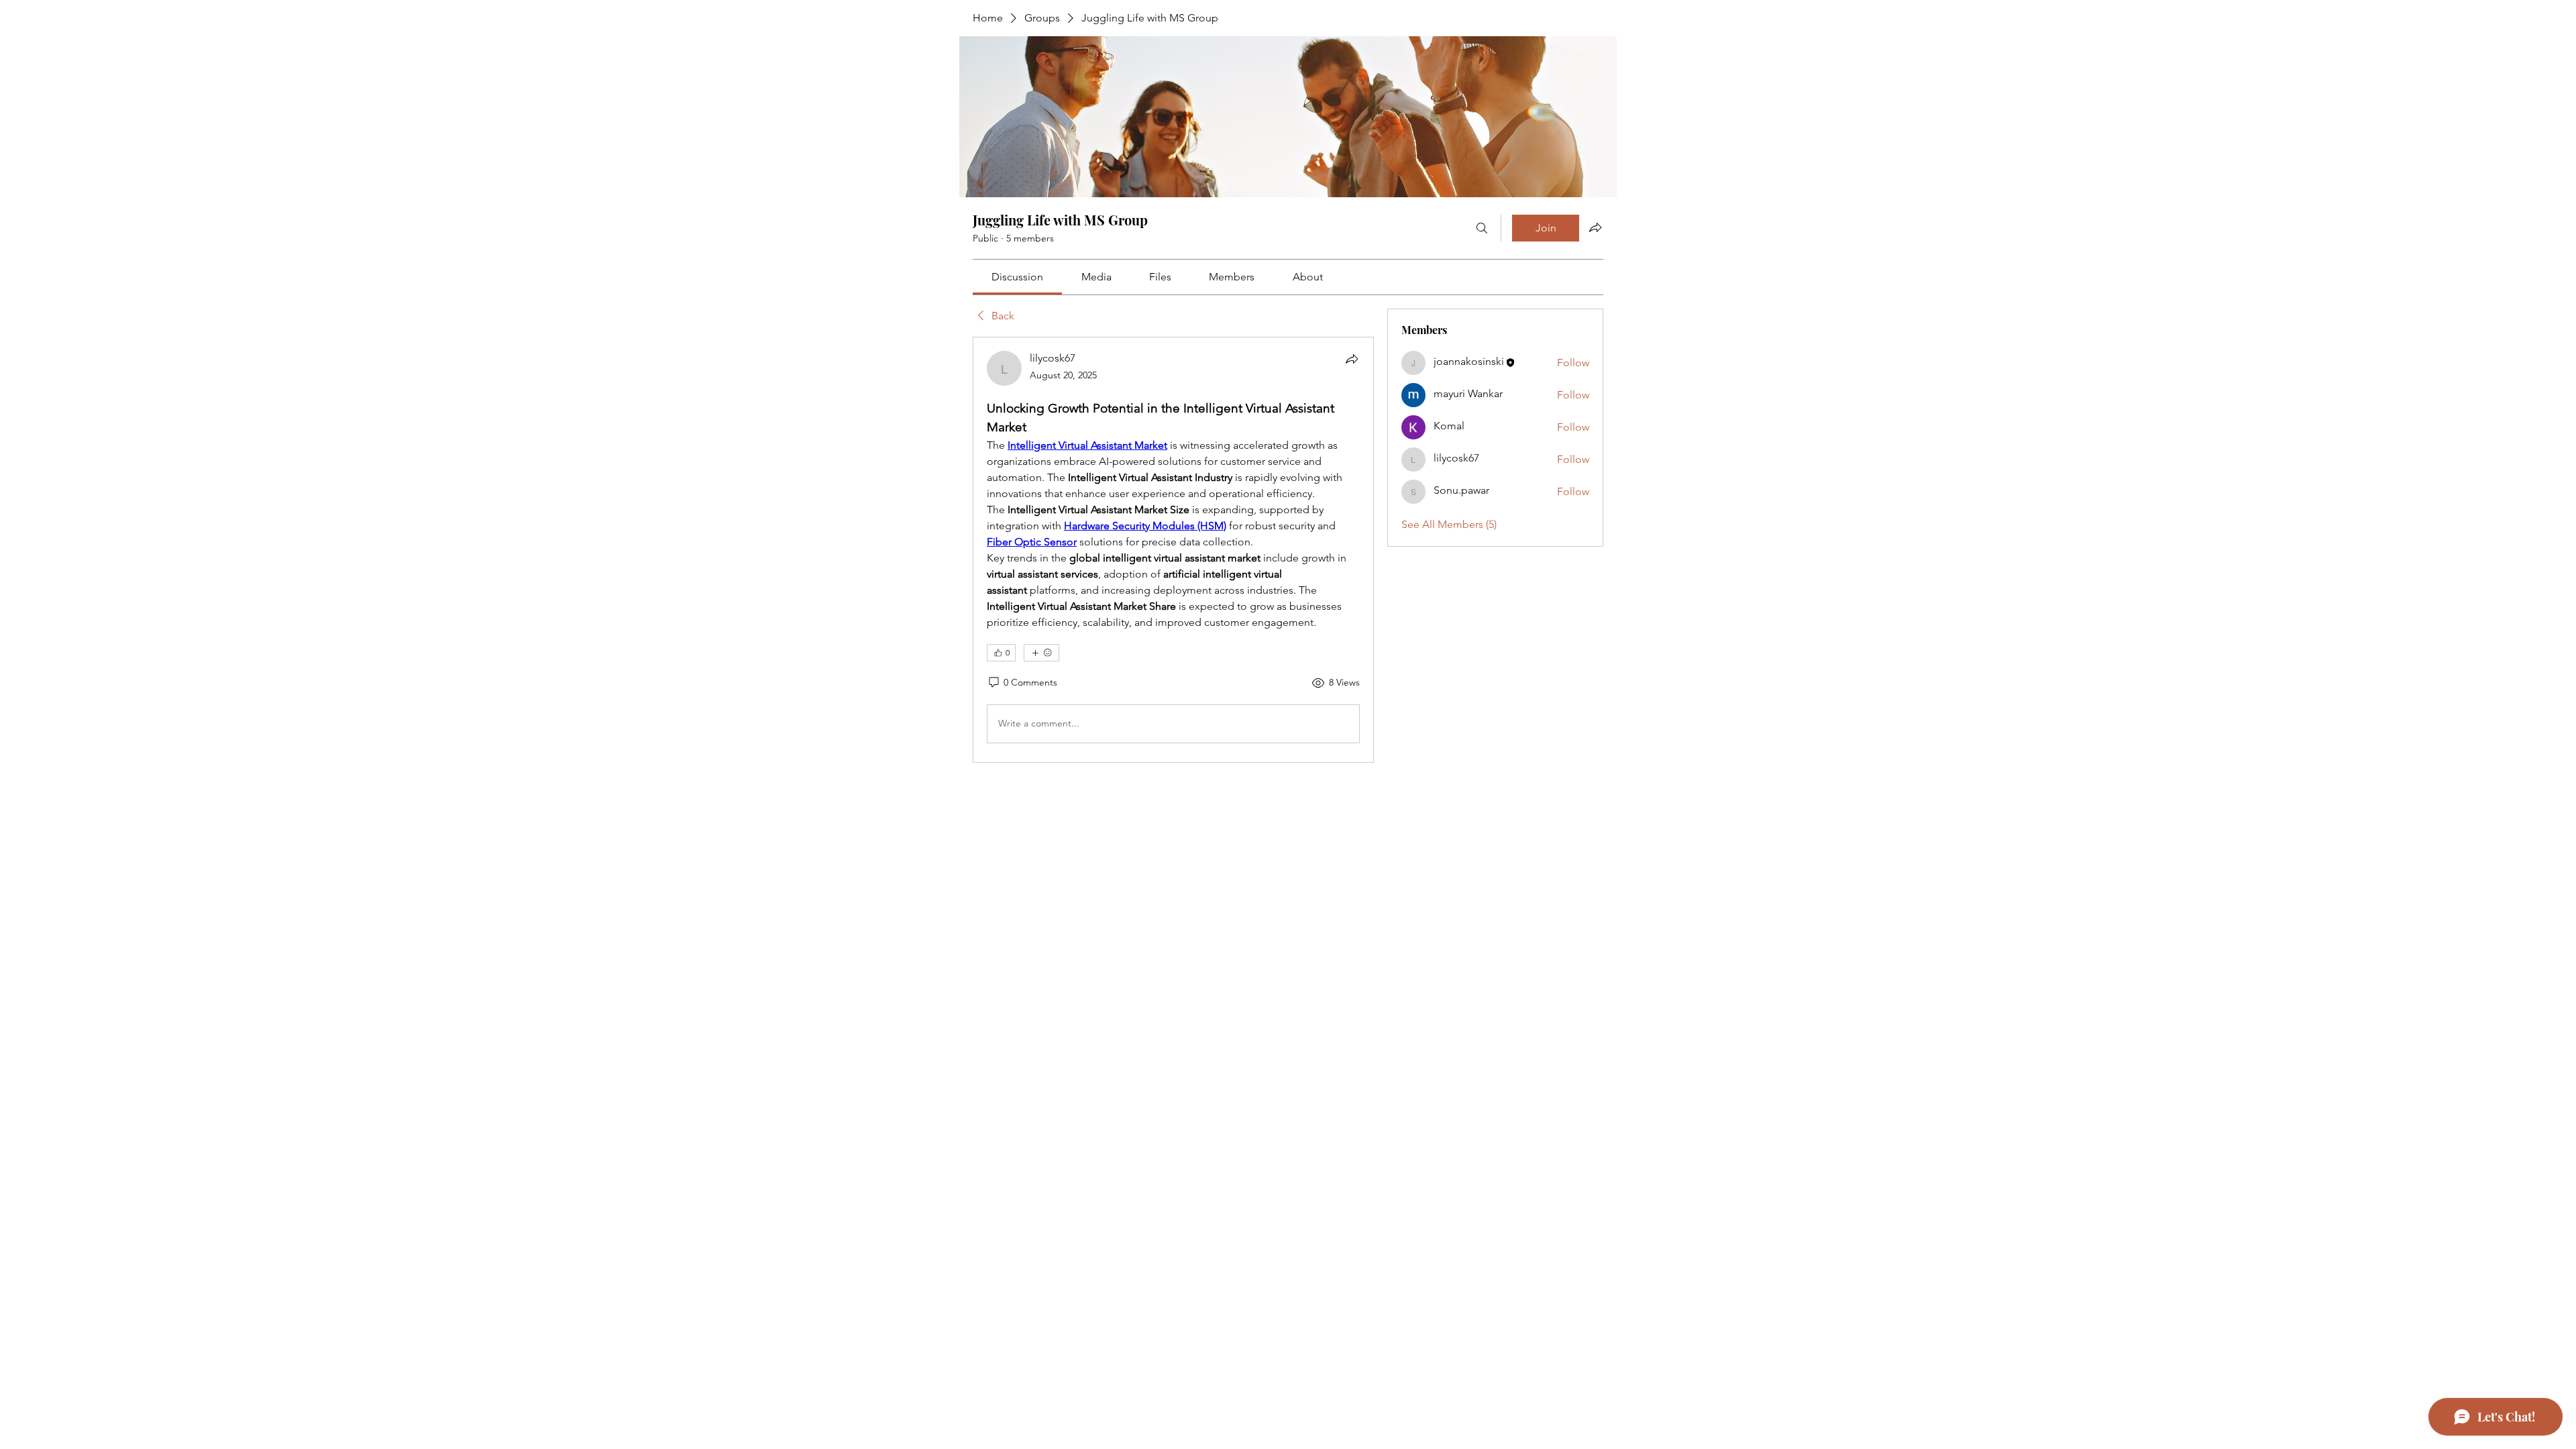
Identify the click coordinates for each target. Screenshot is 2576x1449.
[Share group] (1595, 227)
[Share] (1352, 359)
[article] (1173, 549)
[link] (1017, 277)
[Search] (1482, 228)
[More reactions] (1041, 653)
